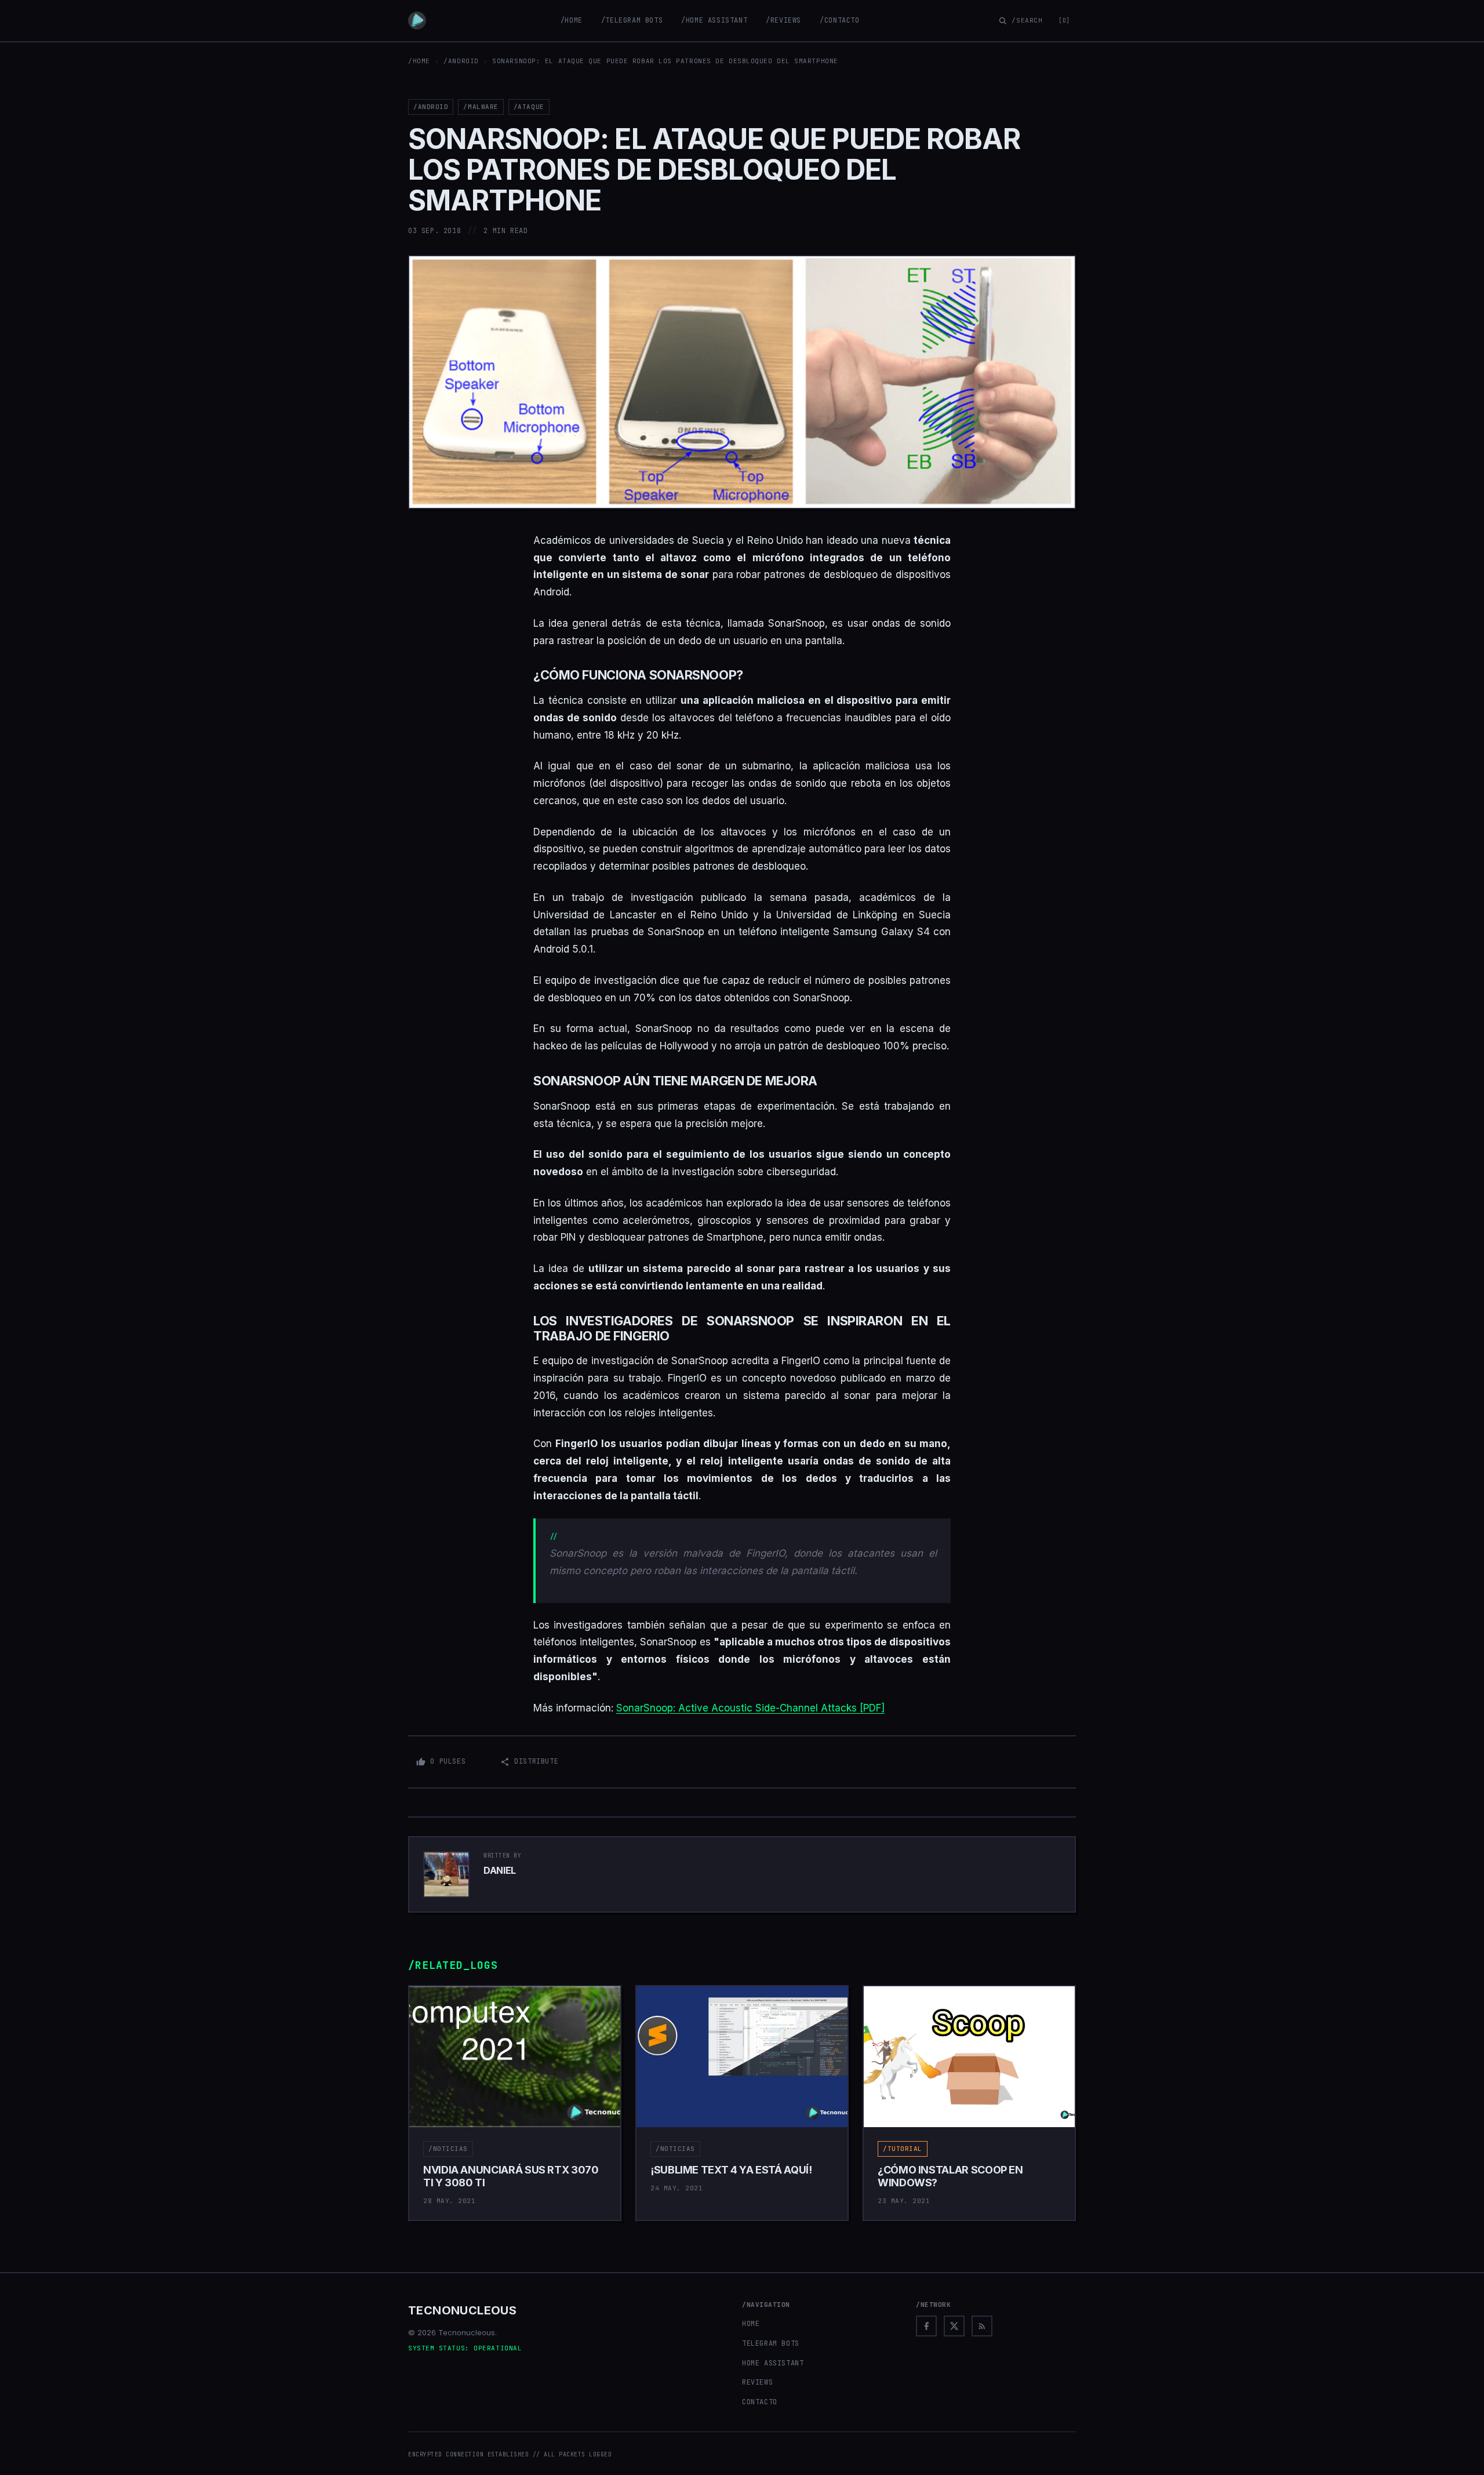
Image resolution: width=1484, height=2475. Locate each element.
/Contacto (839, 20)
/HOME (419, 61)
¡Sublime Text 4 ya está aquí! (731, 2170)
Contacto (760, 2402)
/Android (461, 61)
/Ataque (529, 107)
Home (751, 2324)
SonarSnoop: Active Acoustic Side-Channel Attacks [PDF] (750, 1708)
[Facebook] (926, 2326)
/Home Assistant (714, 20)
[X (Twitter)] (954, 2326)
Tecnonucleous (462, 2310)
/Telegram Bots (632, 20)
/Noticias (448, 2149)
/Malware (481, 107)
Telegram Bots (771, 2343)
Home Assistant (773, 2363)
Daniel (500, 1870)
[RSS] (982, 2326)
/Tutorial (903, 2149)
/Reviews (783, 20)
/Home (572, 20)
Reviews (757, 2382)
